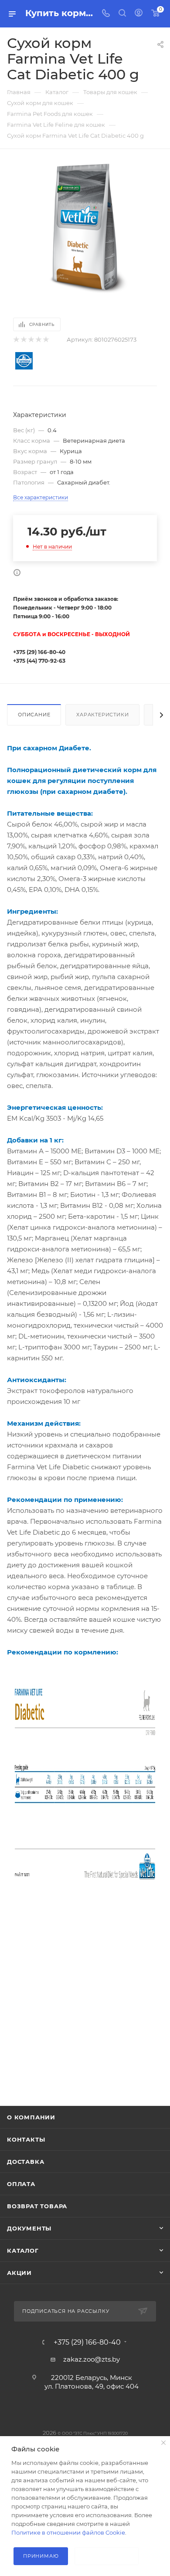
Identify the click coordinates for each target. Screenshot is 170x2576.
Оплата (21, 2184)
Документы (29, 2228)
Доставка (25, 2162)
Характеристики (102, 715)
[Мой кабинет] (139, 14)
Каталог (23, 2251)
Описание (34, 715)
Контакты (26, 2139)
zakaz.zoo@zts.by (92, 2359)
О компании (31, 2117)
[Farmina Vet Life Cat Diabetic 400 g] (85, 229)
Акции (19, 2273)
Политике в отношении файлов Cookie (68, 2532)
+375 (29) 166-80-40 (87, 2342)
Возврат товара (37, 2206)
